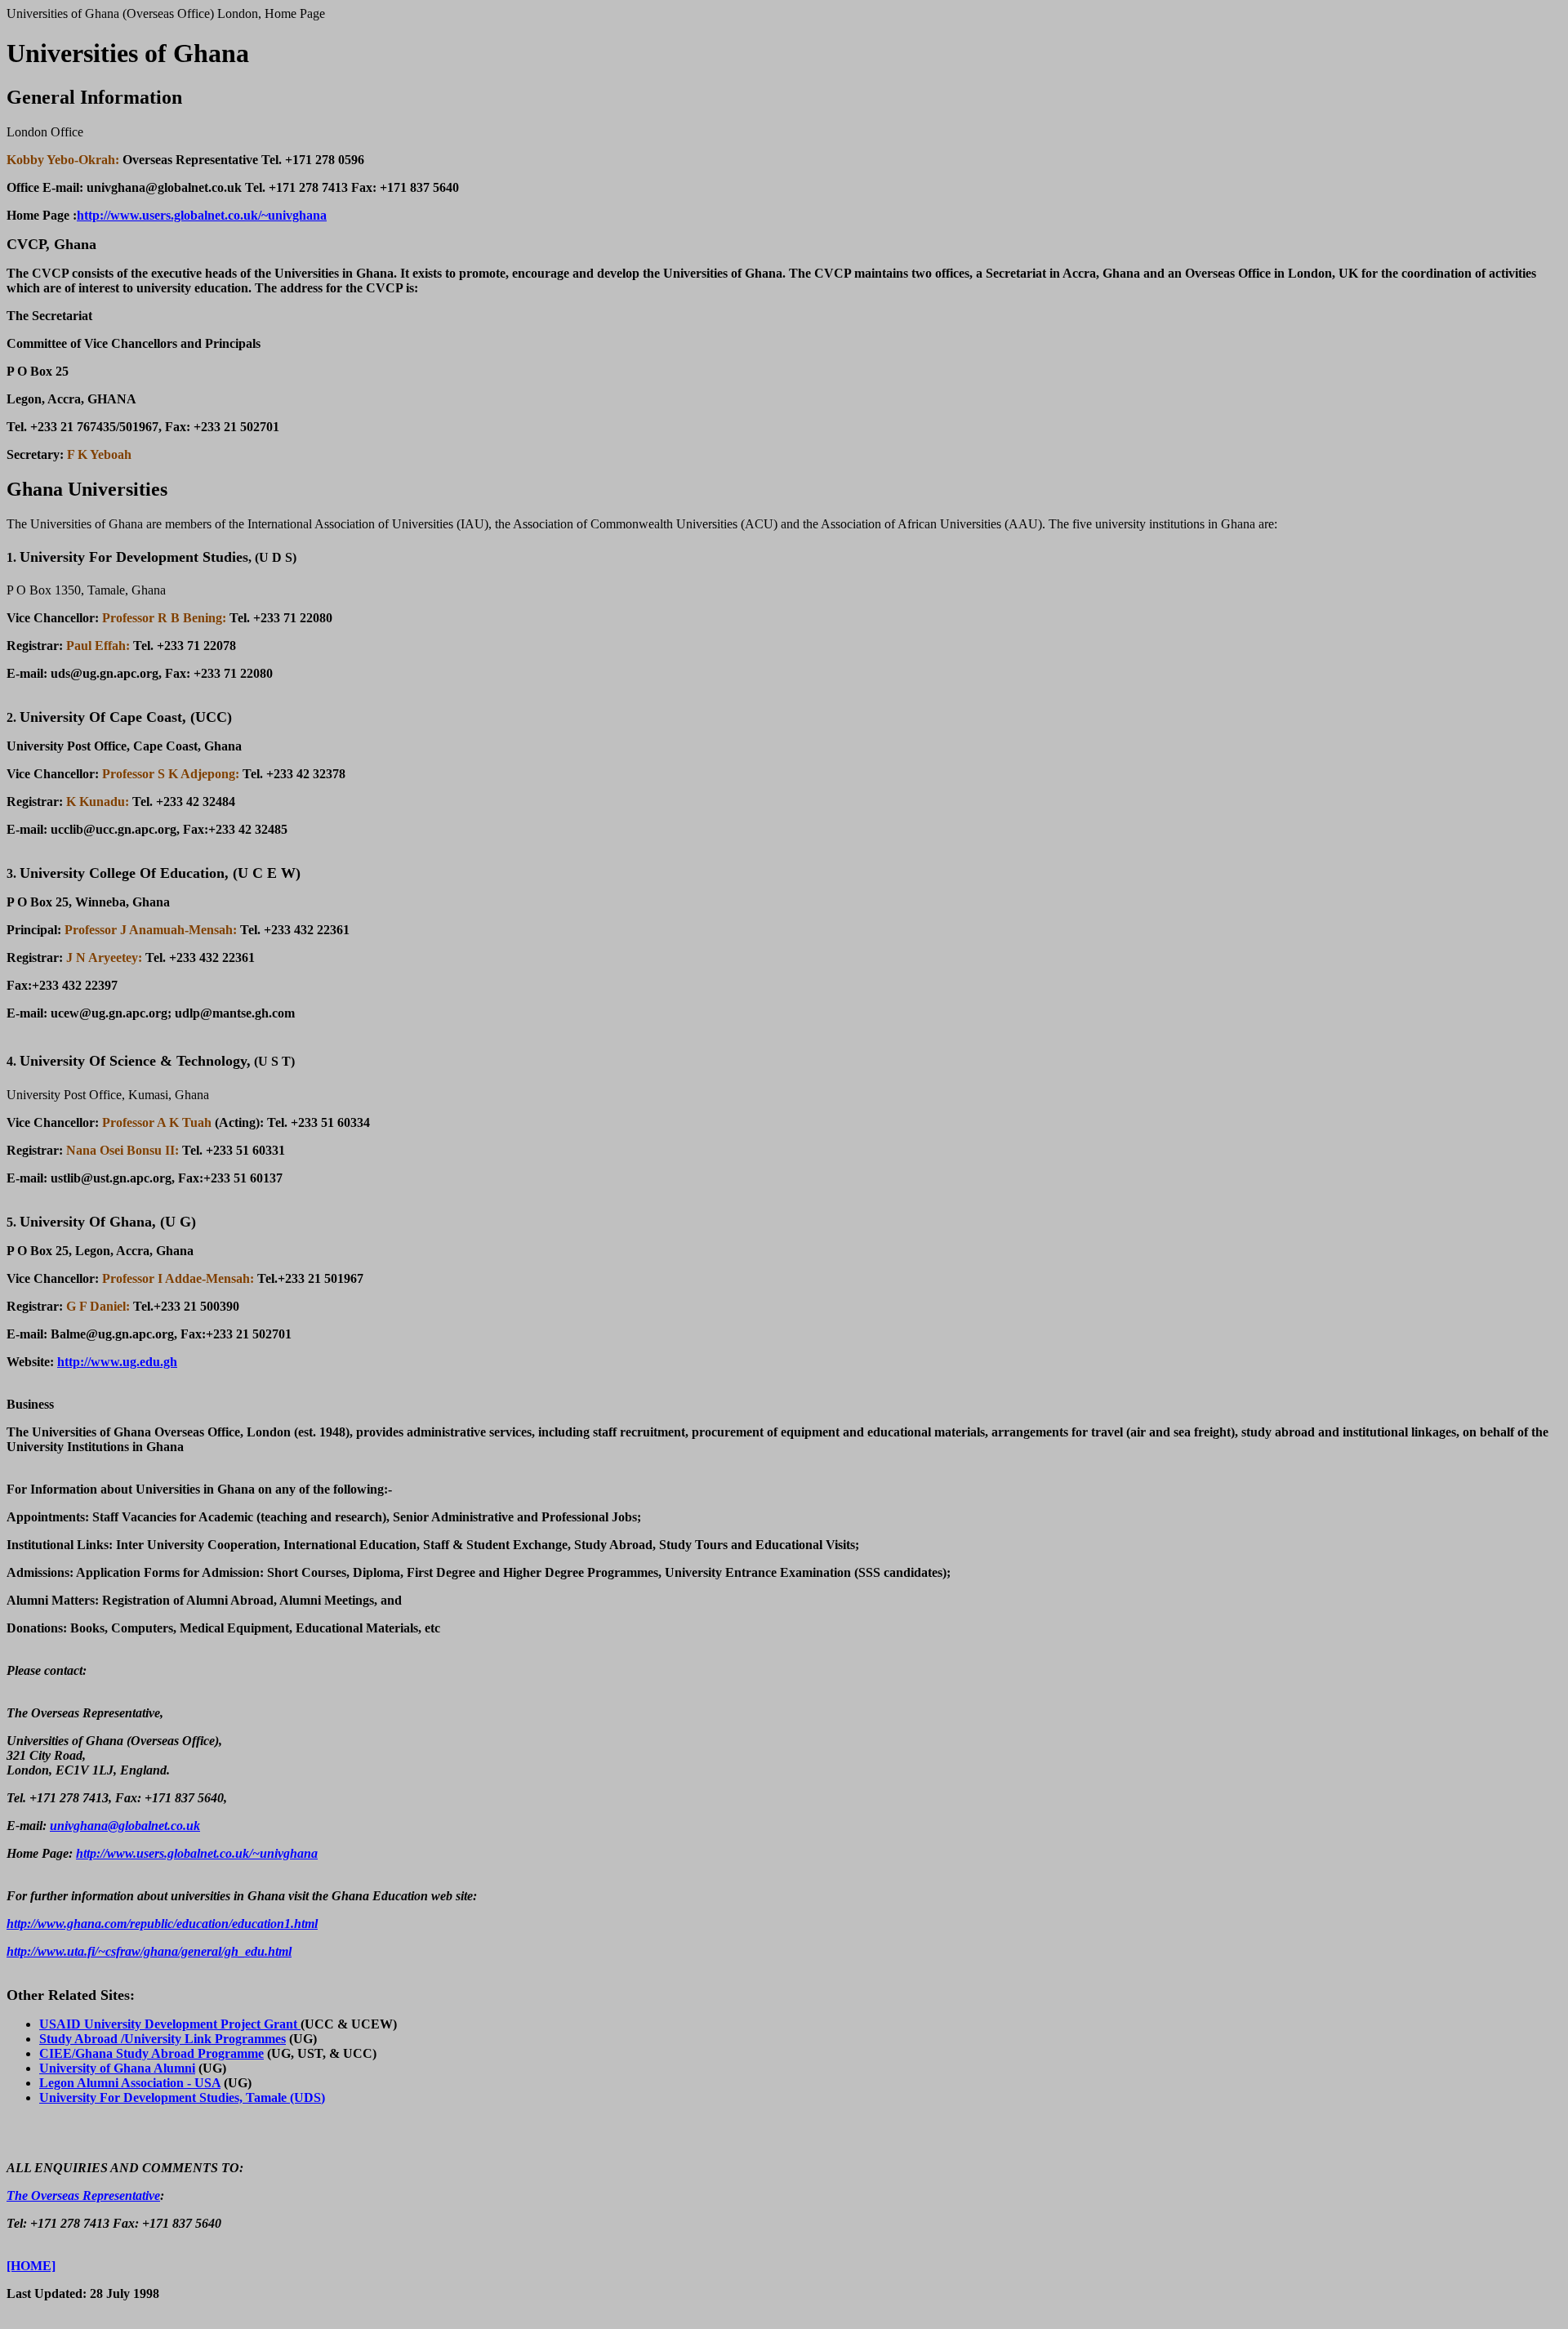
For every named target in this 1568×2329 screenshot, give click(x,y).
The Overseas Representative (83, 2195)
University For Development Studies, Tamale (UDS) (182, 2097)
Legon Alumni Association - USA (130, 2083)
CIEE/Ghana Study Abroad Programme (151, 2053)
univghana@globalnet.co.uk (125, 1826)
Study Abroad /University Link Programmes (163, 2039)
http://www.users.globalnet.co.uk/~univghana (202, 215)
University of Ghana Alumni (117, 2068)
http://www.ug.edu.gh (117, 1362)
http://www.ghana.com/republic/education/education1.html (162, 1924)
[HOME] (31, 2266)
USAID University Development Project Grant (170, 2024)
